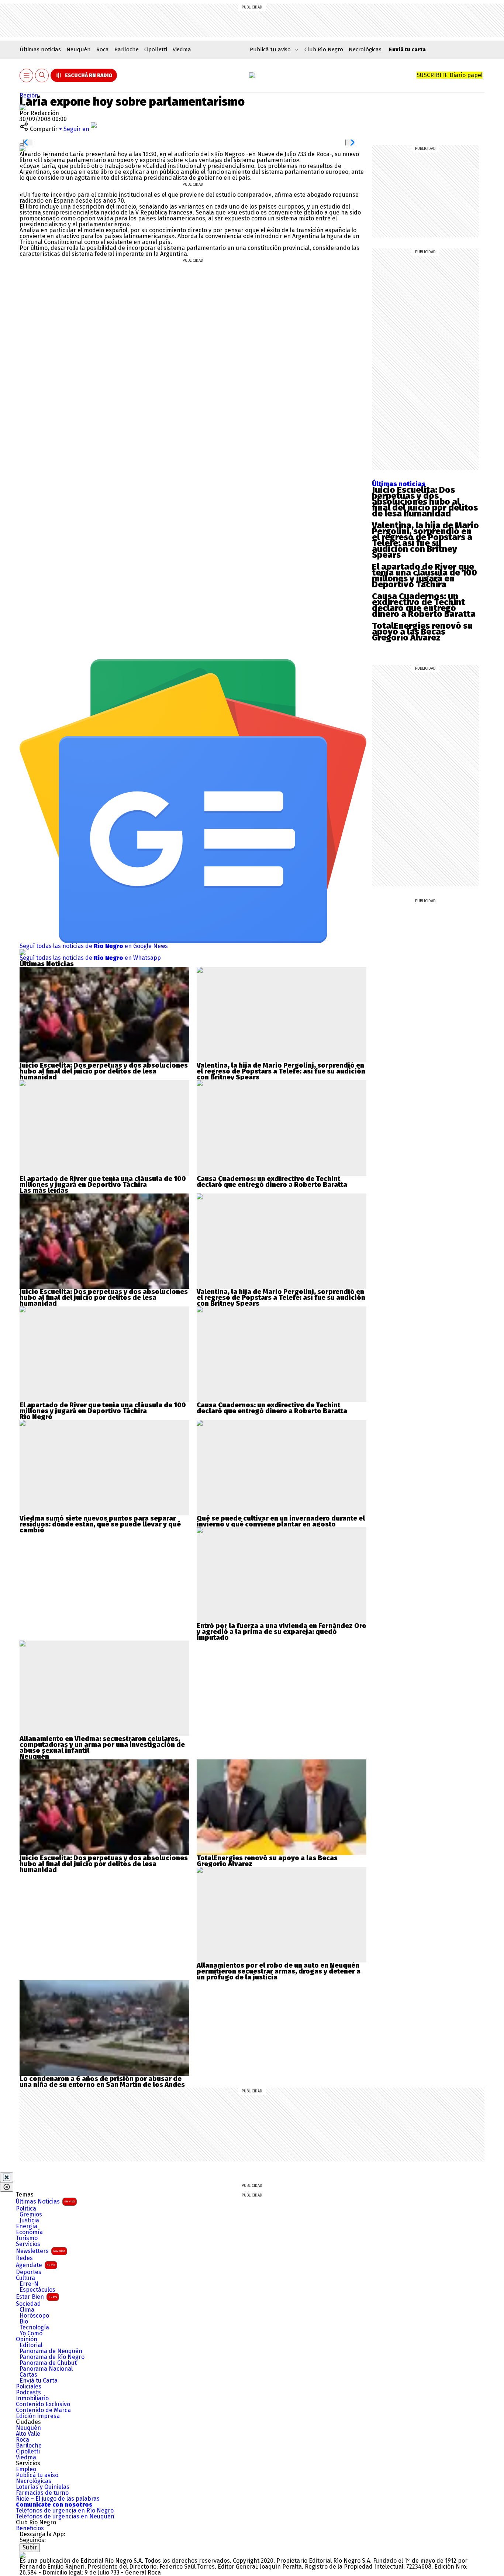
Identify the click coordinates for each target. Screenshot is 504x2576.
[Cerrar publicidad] (7, 2177)
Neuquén (79, 49)
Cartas (28, 2375)
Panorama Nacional (46, 2369)
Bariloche (127, 49)
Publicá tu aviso (37, 2475)
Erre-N (29, 2284)
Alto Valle (28, 2434)
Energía (27, 2226)
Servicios (28, 2244)
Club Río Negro (324, 49)
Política (26, 2209)
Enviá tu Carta (39, 2381)
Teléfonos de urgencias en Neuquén (65, 2517)
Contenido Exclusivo (43, 2404)
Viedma (182, 49)
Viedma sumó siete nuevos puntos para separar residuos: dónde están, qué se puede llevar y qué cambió (100, 1524)
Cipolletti (156, 49)
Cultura (25, 2278)
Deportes (29, 2272)
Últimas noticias (40, 49)
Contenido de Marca (43, 2410)
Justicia (29, 2220)
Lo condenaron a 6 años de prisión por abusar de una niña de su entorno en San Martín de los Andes (102, 2082)
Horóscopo (34, 2316)
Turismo (27, 2238)
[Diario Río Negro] (252, 75)
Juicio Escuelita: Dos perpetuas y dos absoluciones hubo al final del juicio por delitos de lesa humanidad (425, 502)
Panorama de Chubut (48, 2363)
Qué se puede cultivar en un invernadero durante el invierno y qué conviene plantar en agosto (281, 1521)
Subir (30, 2547)
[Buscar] (42, 75)
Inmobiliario (32, 2398)
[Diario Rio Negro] (23, 2555)
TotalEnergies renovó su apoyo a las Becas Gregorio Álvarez (422, 632)
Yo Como (31, 2333)
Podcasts (28, 2393)
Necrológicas (365, 49)
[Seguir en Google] (23, 148)
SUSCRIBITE (450, 75)
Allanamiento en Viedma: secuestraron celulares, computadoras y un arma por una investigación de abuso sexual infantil (102, 1745)
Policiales (29, 2387)
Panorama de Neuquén (51, 2351)
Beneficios (30, 2528)
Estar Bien (37, 2297)
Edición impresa (38, 2416)
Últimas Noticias (45, 2201)
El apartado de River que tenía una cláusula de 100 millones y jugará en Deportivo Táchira (424, 576)
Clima (27, 2310)
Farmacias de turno (42, 2493)
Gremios (31, 2215)
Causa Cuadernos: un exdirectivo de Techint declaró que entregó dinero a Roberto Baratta (424, 605)
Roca (103, 49)
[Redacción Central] (23, 107)
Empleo (26, 2469)
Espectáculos (37, 2290)
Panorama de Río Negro (52, 2357)
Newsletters (41, 2251)
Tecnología (34, 2328)
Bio (24, 2322)
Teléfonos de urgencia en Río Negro (65, 2511)
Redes (24, 2258)
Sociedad (28, 2304)
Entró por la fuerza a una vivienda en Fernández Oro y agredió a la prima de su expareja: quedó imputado (282, 1632)
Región (29, 95)
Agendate (36, 2265)
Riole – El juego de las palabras (58, 2499)
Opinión (27, 2339)
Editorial (31, 2345)
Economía (29, 2232)
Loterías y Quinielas (43, 2487)
